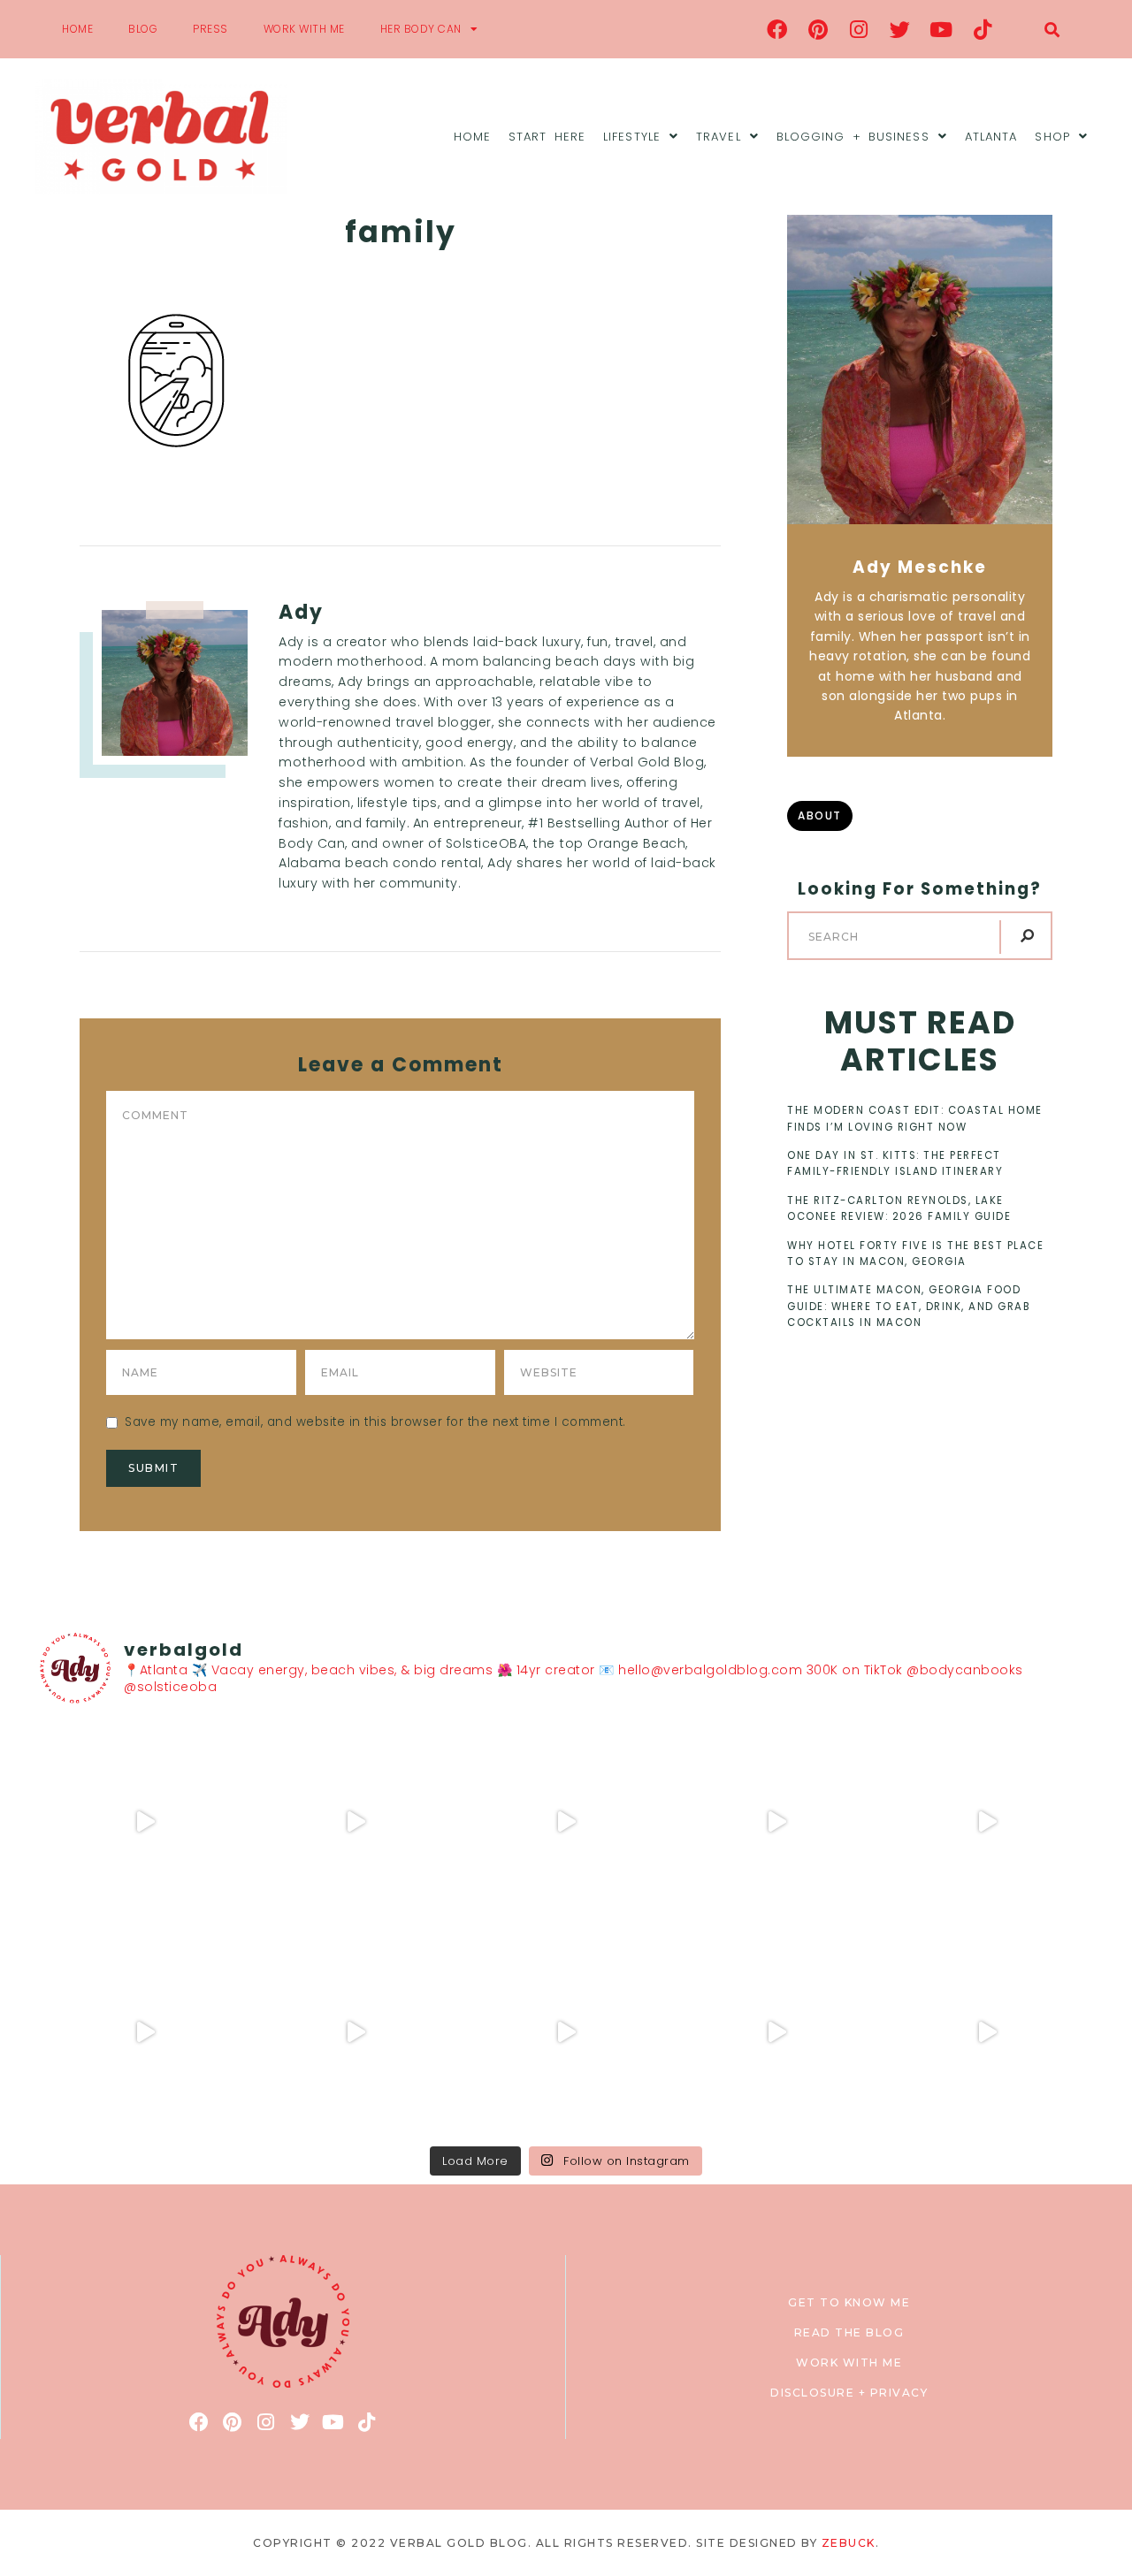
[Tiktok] (983, 29)
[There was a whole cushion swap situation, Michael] (145, 1822)
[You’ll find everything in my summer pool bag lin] (356, 1822)
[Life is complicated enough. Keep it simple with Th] (987, 2032)
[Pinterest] (818, 29)
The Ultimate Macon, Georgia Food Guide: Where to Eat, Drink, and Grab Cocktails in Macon (909, 1306)
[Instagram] (860, 29)
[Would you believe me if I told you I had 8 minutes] (776, 2032)
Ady (301, 612)
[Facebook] (777, 29)
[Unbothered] (145, 2032)
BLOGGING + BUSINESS (853, 137)
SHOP (1052, 137)
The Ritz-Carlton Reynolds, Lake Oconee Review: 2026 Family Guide (899, 1208)
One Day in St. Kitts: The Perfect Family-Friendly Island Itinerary (895, 1163)
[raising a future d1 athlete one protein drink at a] (356, 2032)
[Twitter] (900, 29)
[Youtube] (942, 29)
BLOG (143, 29)
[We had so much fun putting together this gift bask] (987, 1822)
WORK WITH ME (304, 29)
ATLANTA (991, 137)
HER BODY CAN (421, 29)
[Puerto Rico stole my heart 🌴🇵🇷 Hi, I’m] (776, 1822)
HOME (77, 29)
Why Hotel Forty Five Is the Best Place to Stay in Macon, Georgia (915, 1254)
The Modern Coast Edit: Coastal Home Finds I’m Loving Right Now (915, 1118)
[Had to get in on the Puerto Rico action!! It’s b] (566, 1822)
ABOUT (820, 815)
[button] (1052, 30)
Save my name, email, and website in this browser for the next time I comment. (375, 1422)
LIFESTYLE (632, 137)
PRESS (210, 29)
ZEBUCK (849, 2543)
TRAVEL (719, 137)
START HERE (547, 137)
